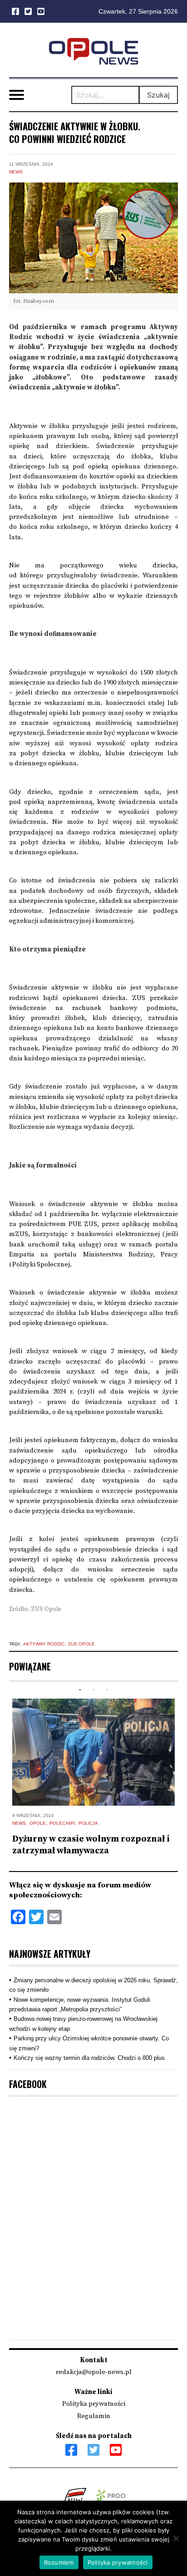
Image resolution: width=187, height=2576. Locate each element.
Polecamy (62, 1823)
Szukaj (158, 95)
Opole (38, 1823)
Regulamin (94, 2416)
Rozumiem (59, 2562)
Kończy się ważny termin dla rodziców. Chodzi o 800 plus (89, 2058)
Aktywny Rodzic (44, 1644)
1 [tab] (80, 1690)
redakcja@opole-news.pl (94, 2372)
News (16, 172)
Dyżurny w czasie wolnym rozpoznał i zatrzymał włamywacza (91, 1845)
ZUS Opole (81, 1644)
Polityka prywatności (94, 2404)
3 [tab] (107, 1690)
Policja (88, 1823)
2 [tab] (93, 1690)
